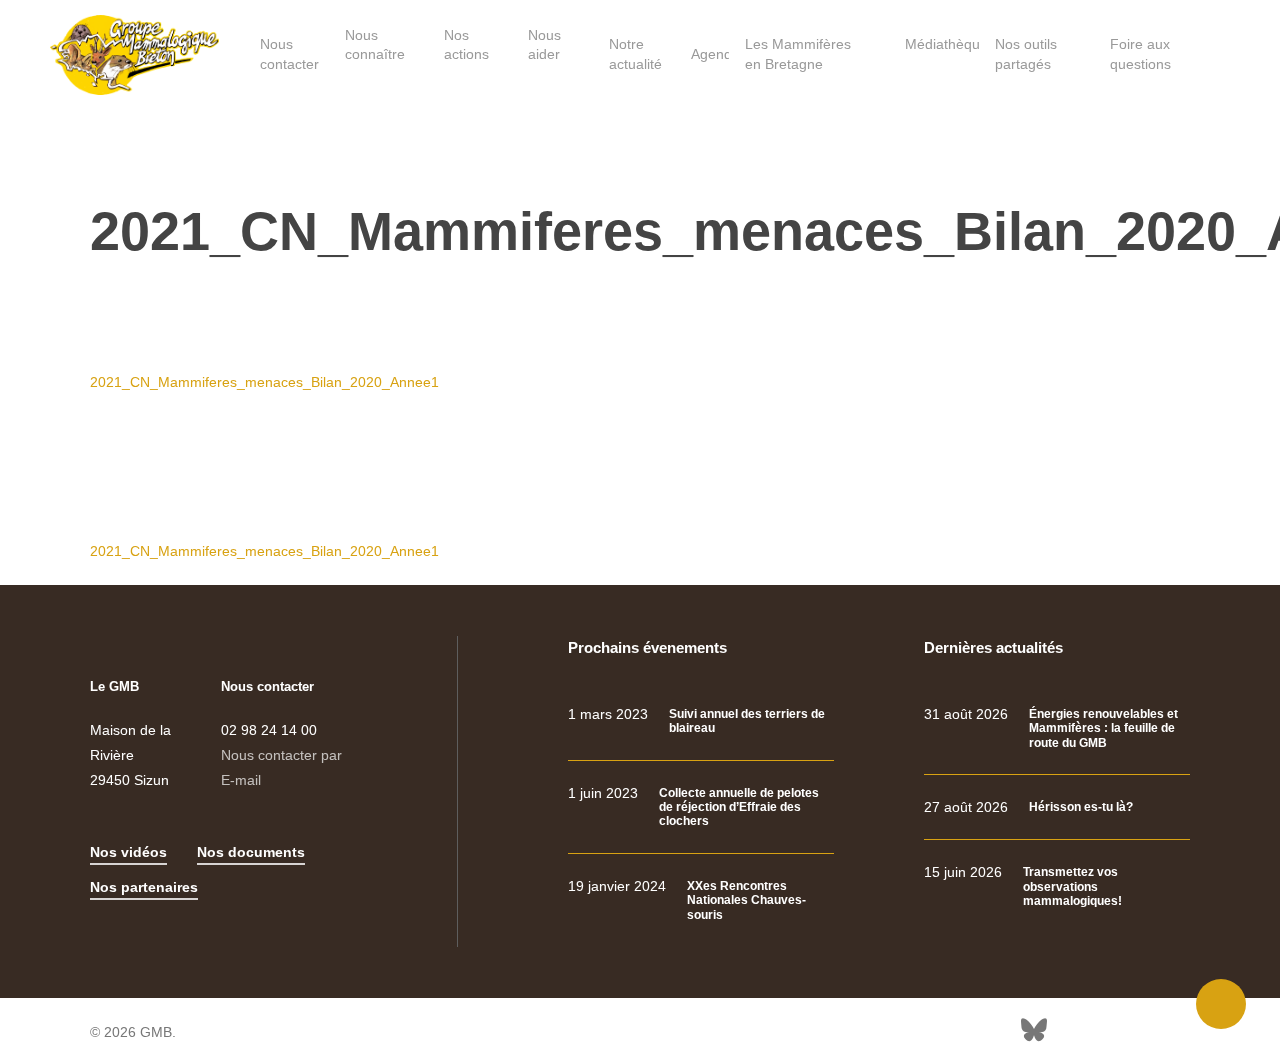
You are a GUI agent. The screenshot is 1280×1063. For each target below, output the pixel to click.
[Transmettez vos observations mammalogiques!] (1057, 886)
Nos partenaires (144, 887)
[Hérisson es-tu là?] (1057, 807)
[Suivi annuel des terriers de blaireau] (701, 721)
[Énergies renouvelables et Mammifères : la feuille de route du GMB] (1057, 728)
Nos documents (251, 852)
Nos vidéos (128, 852)
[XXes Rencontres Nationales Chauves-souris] (701, 900)
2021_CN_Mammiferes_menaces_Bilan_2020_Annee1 (264, 382)
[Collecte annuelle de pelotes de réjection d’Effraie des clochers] (701, 807)
